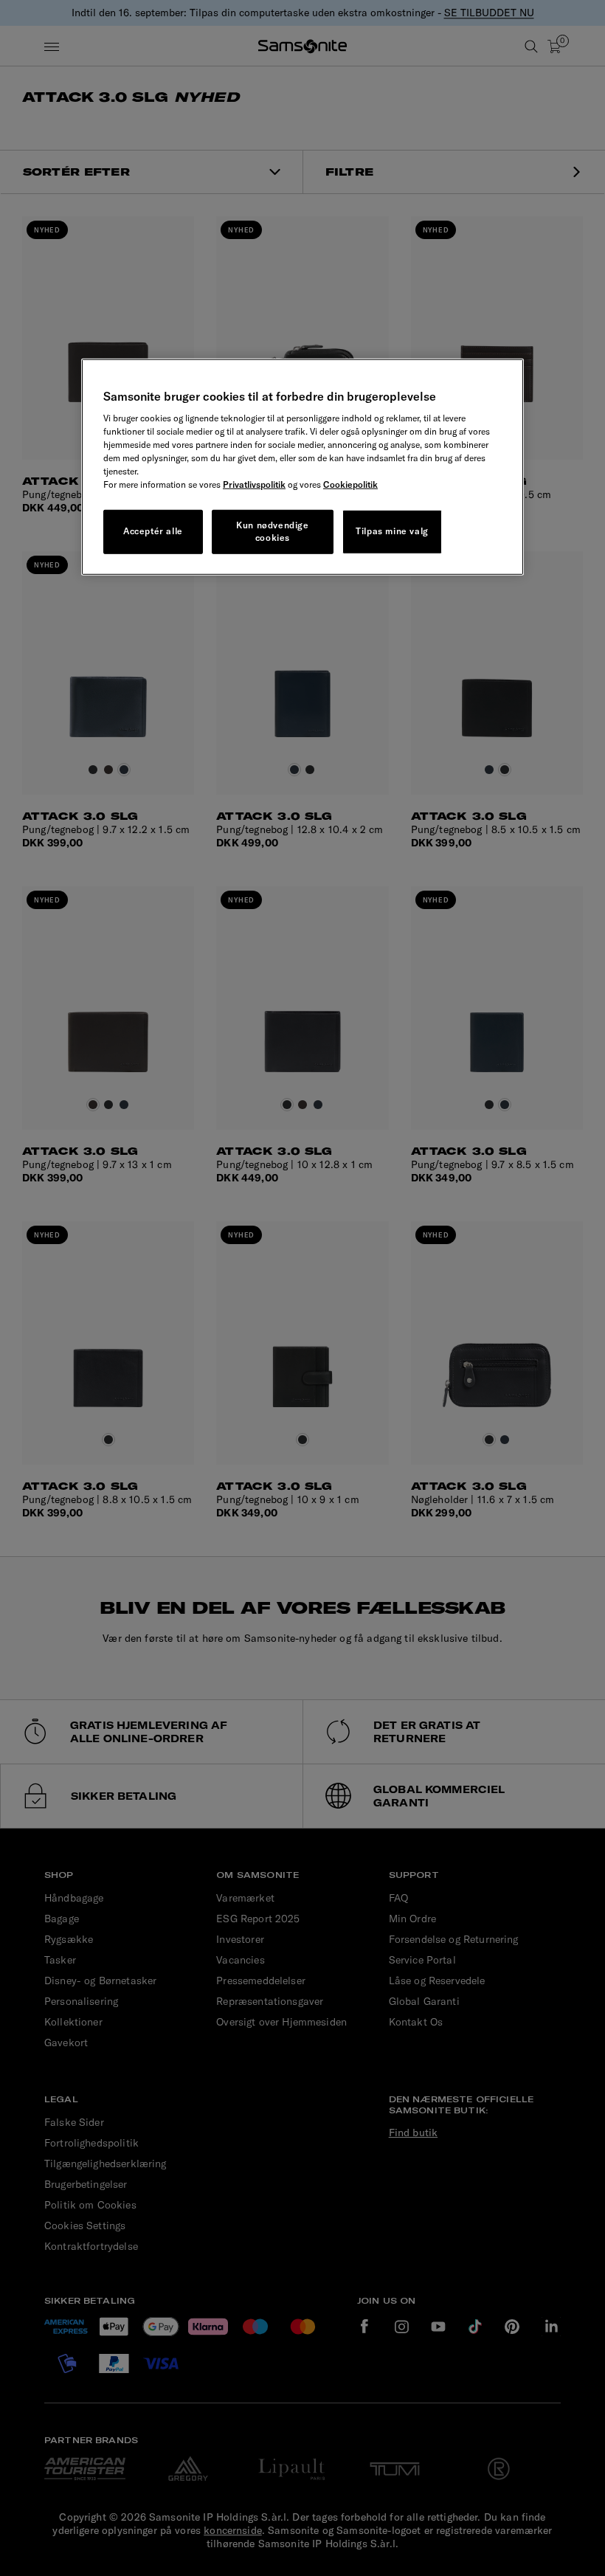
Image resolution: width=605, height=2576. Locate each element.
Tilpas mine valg (392, 531)
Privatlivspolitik (254, 484)
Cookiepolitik (350, 484)
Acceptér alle (153, 531)
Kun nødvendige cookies (272, 531)
